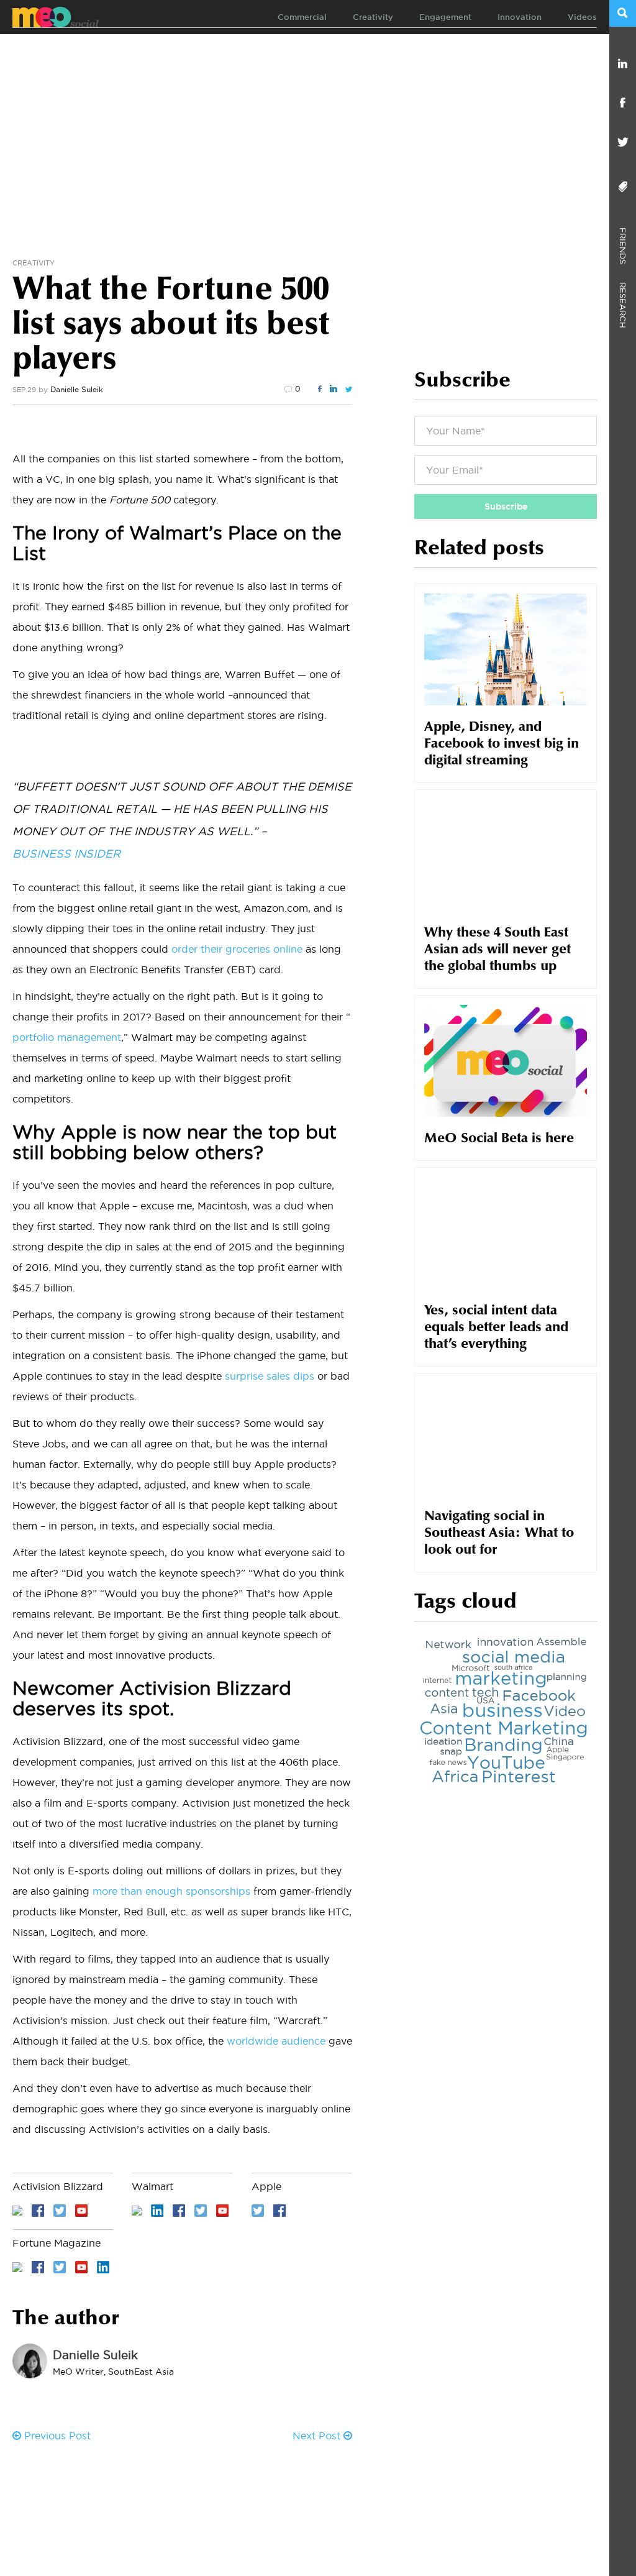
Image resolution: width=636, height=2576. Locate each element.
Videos (582, 17)
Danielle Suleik (77, 389)
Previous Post (56, 2436)
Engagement (445, 17)
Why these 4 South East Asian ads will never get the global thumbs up (497, 950)
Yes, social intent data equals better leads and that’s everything (496, 1328)
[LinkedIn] (623, 64)
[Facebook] (623, 103)
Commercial (302, 17)
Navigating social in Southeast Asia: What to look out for (499, 1534)
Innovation (520, 17)
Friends (623, 241)
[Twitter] (623, 143)
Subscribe (506, 506)
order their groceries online (237, 949)
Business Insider (66, 854)
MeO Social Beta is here (499, 1139)
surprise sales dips (270, 1376)
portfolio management (67, 1037)
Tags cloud (466, 1603)
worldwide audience (276, 2041)
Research (623, 296)
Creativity (373, 17)
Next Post (318, 2436)
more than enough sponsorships (171, 1891)
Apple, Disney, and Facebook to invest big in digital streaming (502, 745)
